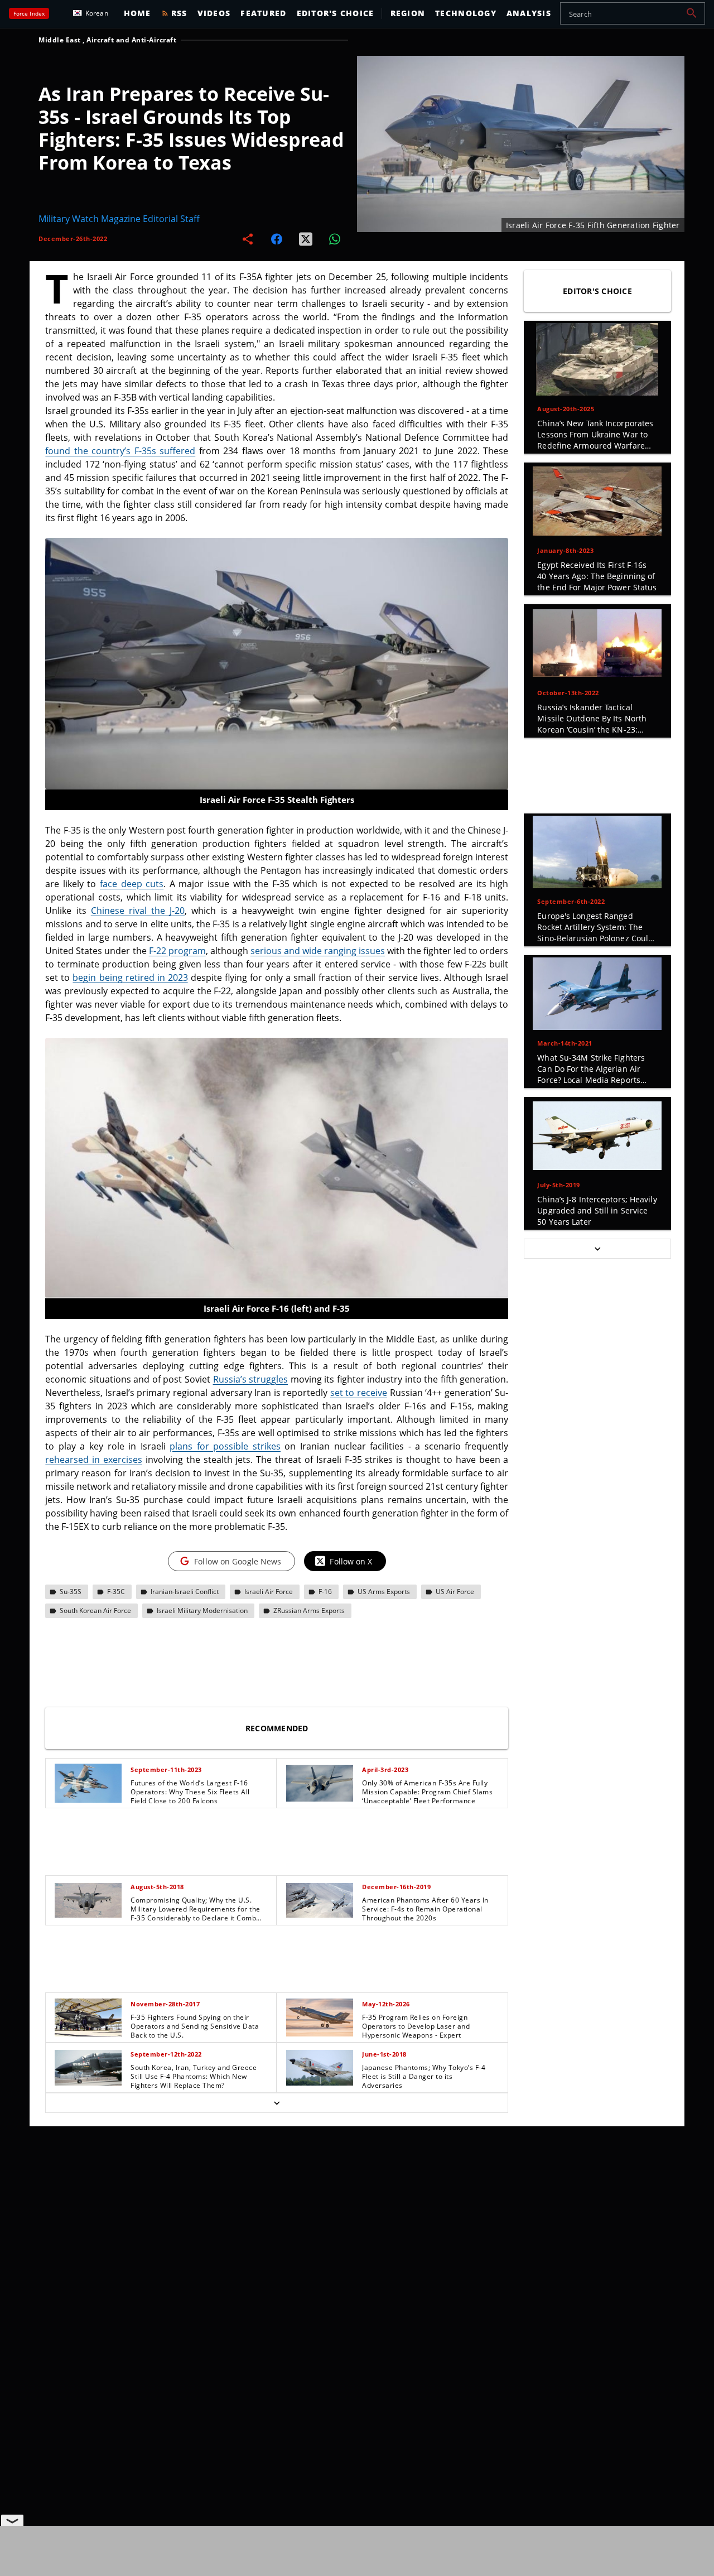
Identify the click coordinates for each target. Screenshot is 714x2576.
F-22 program (177, 951)
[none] (277, 1935)
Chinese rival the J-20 (138, 911)
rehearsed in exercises (94, 1460)
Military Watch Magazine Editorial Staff (119, 219)
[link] (161, 1783)
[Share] (248, 239)
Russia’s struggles (251, 1379)
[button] (692, 13)
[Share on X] (306, 239)
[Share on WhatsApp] (335, 239)
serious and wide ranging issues (318, 951)
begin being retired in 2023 (130, 978)
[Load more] (277, 2103)
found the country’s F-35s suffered (120, 451)
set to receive (359, 1393)
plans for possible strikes (225, 1446)
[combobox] (633, 13)
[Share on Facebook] (277, 239)
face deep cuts (132, 884)
